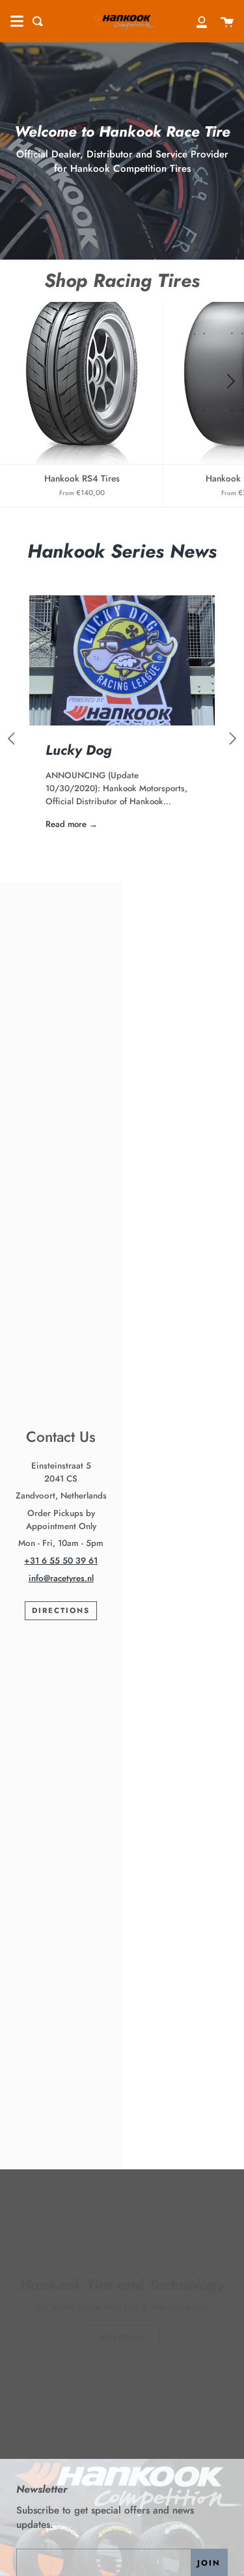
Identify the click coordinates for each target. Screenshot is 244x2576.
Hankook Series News (122, 551)
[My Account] (195, 21)
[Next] (230, 382)
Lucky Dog (79, 750)
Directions (61, 1610)
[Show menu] (17, 21)
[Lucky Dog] (122, 660)
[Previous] (13, 739)
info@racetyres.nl (61, 1578)
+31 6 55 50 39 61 (61, 1561)
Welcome (122, 2337)
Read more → (72, 824)
